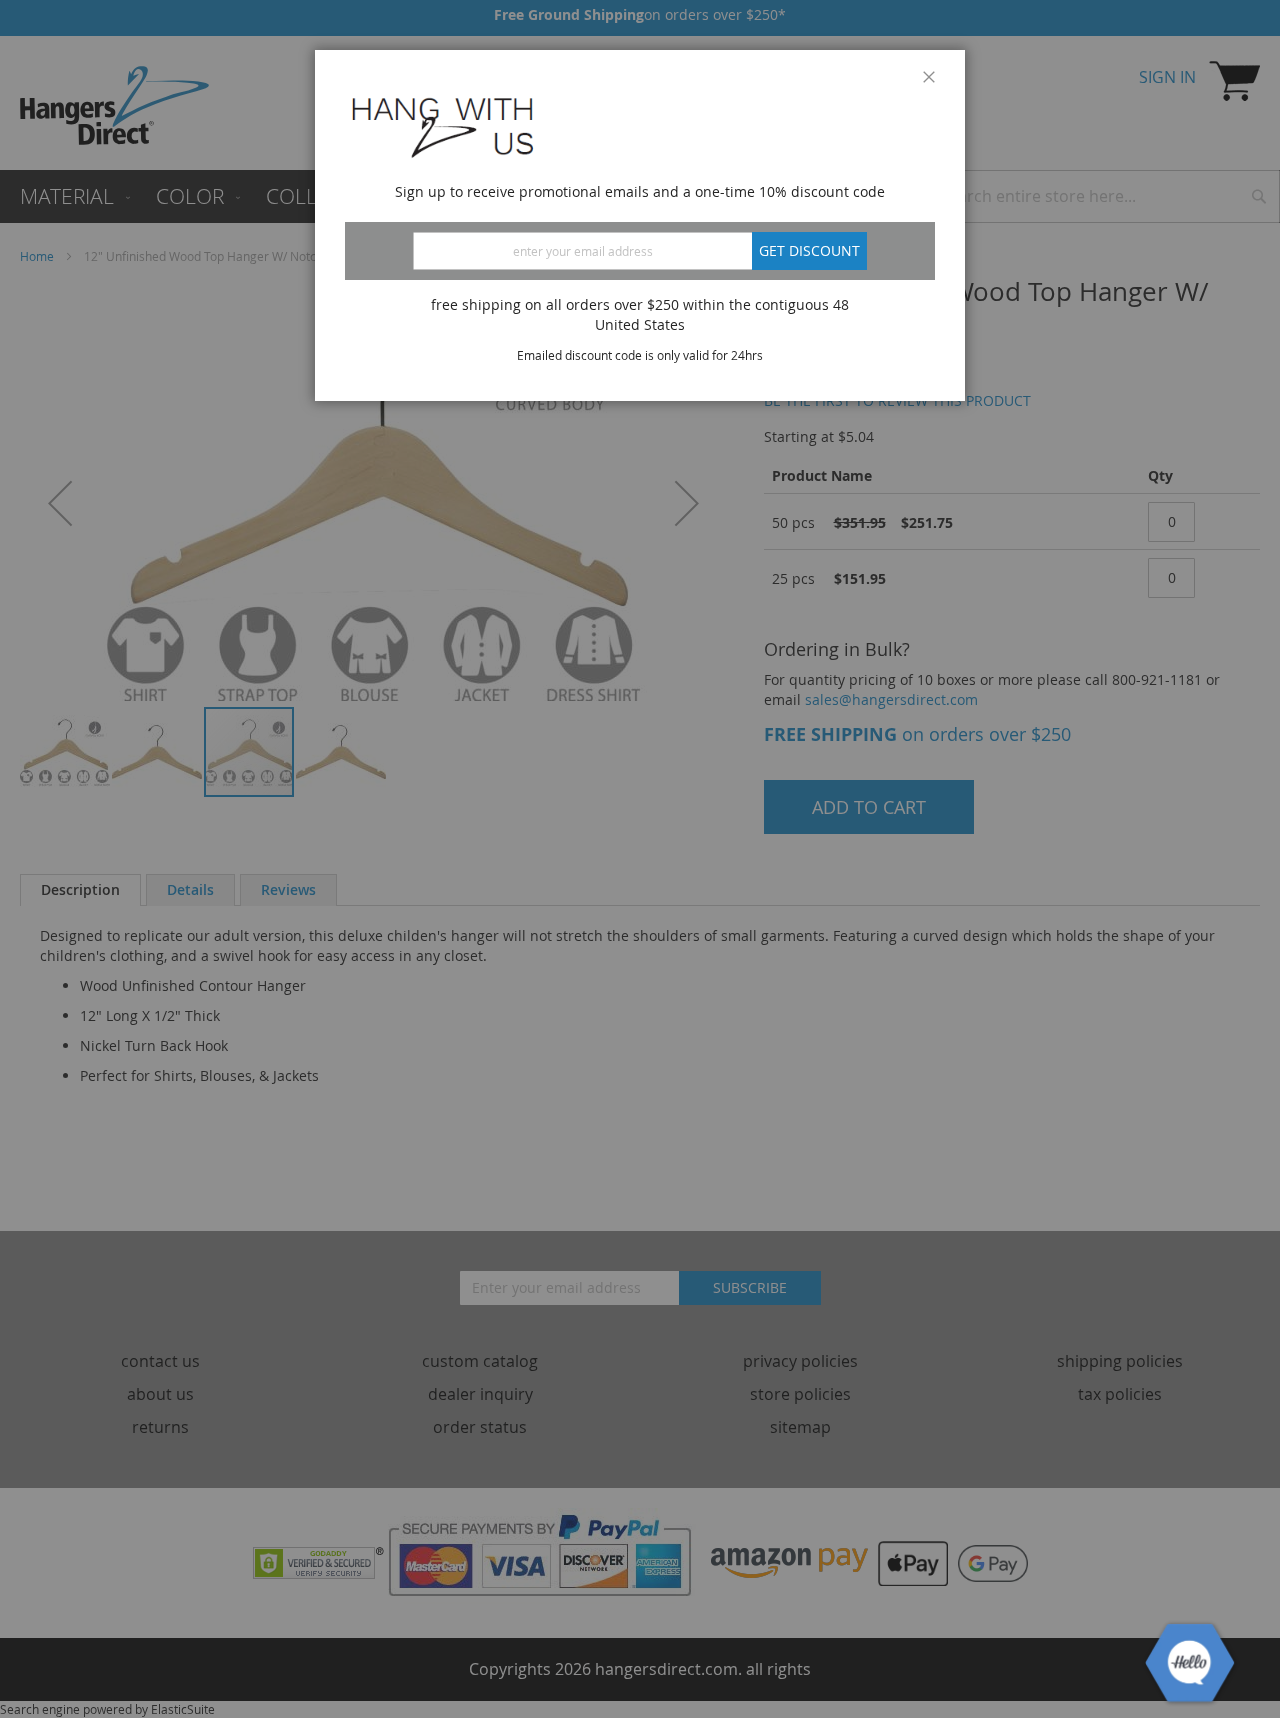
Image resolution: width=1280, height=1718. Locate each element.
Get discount (809, 250)
